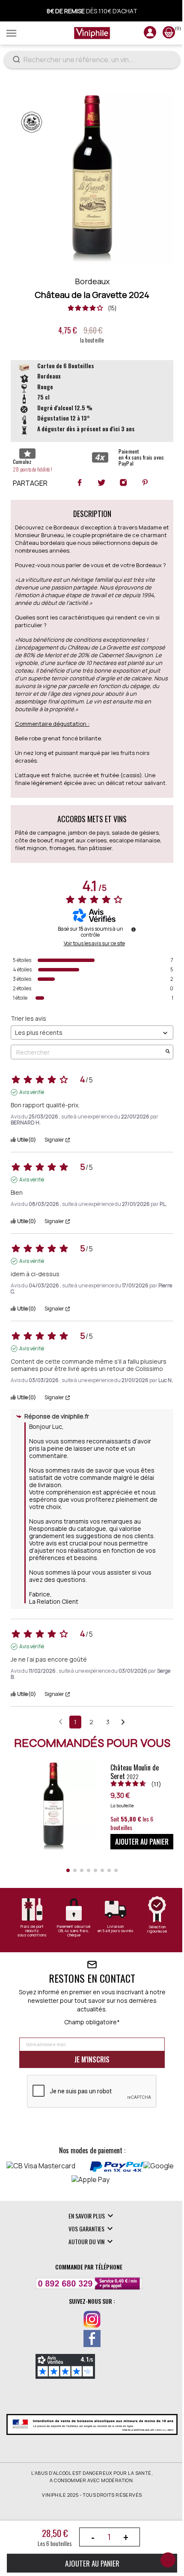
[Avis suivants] (123, 1722)
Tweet (101, 482)
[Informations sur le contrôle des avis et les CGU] (134, 929)
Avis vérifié (32, 1092)
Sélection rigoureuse (157, 1929)
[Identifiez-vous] (150, 36)
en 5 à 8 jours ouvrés (116, 1931)
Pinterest (145, 482)
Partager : (80, 482)
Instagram (123, 482)
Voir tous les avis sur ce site (94, 944)
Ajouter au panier (92, 2563)
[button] (68, 1870)
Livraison (115, 1927)
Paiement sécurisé (74, 1927)
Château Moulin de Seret (135, 1772)
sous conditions (32, 1935)
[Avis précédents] (61, 1721)
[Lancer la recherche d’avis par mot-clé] (168, 1052)
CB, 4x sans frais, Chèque (74, 1933)
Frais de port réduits (32, 1929)
